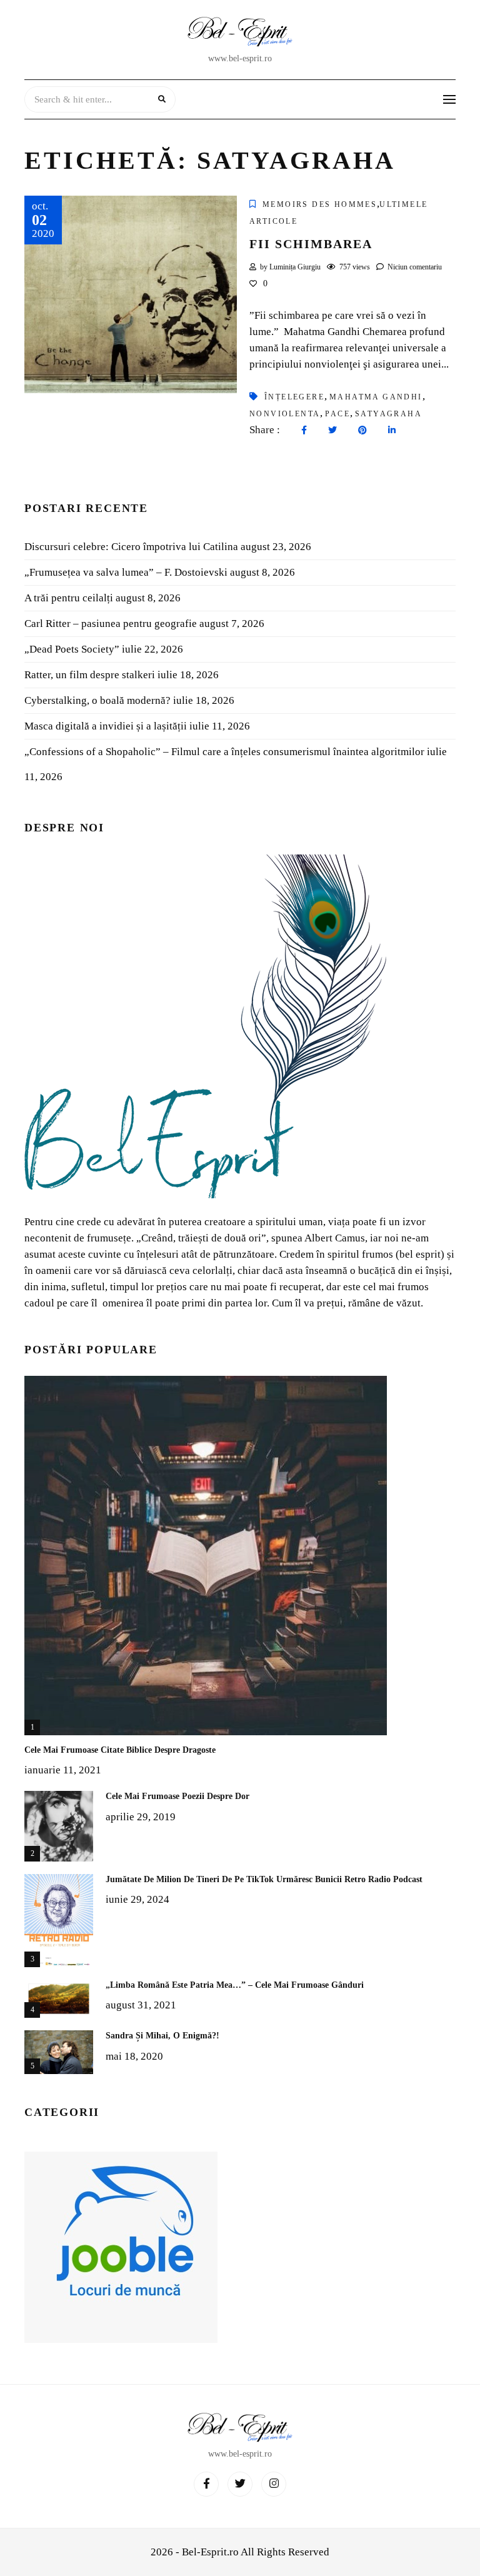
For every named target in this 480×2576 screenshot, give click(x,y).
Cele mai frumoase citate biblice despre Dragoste (120, 1750)
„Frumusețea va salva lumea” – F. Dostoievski (126, 572)
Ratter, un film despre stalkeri (90, 675)
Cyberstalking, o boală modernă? (97, 700)
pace (337, 414)
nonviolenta (285, 414)
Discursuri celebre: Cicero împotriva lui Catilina (131, 547)
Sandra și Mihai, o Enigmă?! (162, 2036)
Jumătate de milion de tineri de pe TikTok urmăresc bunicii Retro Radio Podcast (264, 1879)
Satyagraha (388, 414)
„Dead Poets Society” (72, 649)
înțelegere (294, 397)
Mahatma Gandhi (376, 397)
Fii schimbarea (311, 244)
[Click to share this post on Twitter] (329, 431)
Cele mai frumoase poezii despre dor (177, 1796)
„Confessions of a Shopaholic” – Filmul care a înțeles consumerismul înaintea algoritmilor (224, 752)
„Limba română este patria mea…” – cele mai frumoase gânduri (235, 1985)
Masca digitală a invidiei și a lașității (106, 726)
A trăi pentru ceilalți (69, 598)
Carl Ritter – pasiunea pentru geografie (111, 624)
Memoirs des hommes (320, 204)
